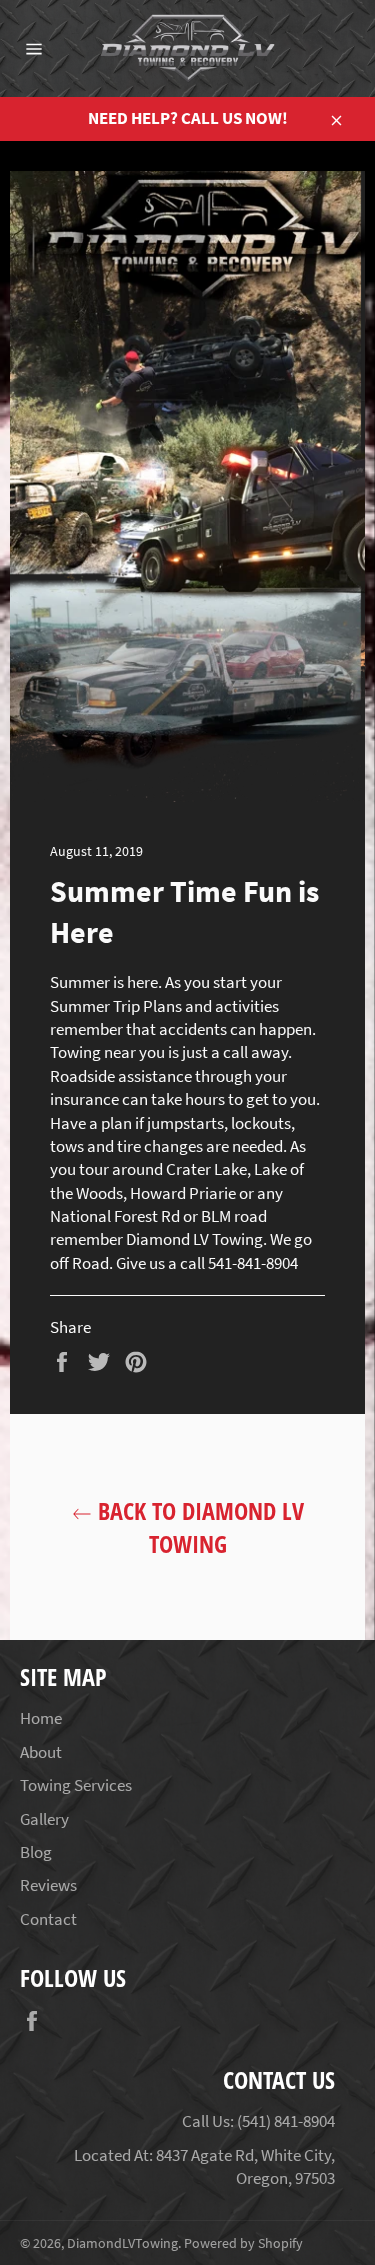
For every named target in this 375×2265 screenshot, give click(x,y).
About (41, 1752)
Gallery (44, 1819)
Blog (36, 1852)
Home (41, 1718)
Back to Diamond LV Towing (198, 1527)
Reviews (48, 1885)
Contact (48, 1919)
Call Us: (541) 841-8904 (258, 2121)
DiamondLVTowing (122, 2243)
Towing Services (76, 1785)
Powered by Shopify (243, 2243)
